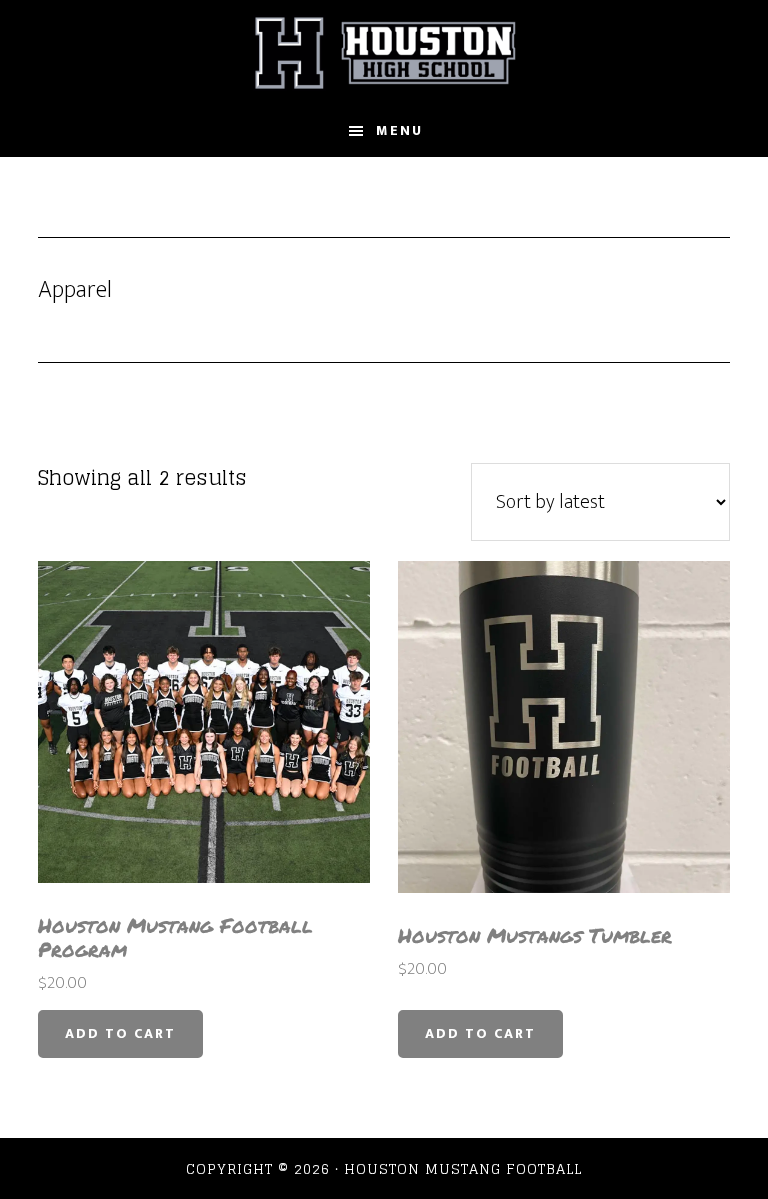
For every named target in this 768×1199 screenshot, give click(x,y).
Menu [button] (399, 130)
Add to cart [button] (120, 1033)
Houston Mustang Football (383, 53)
